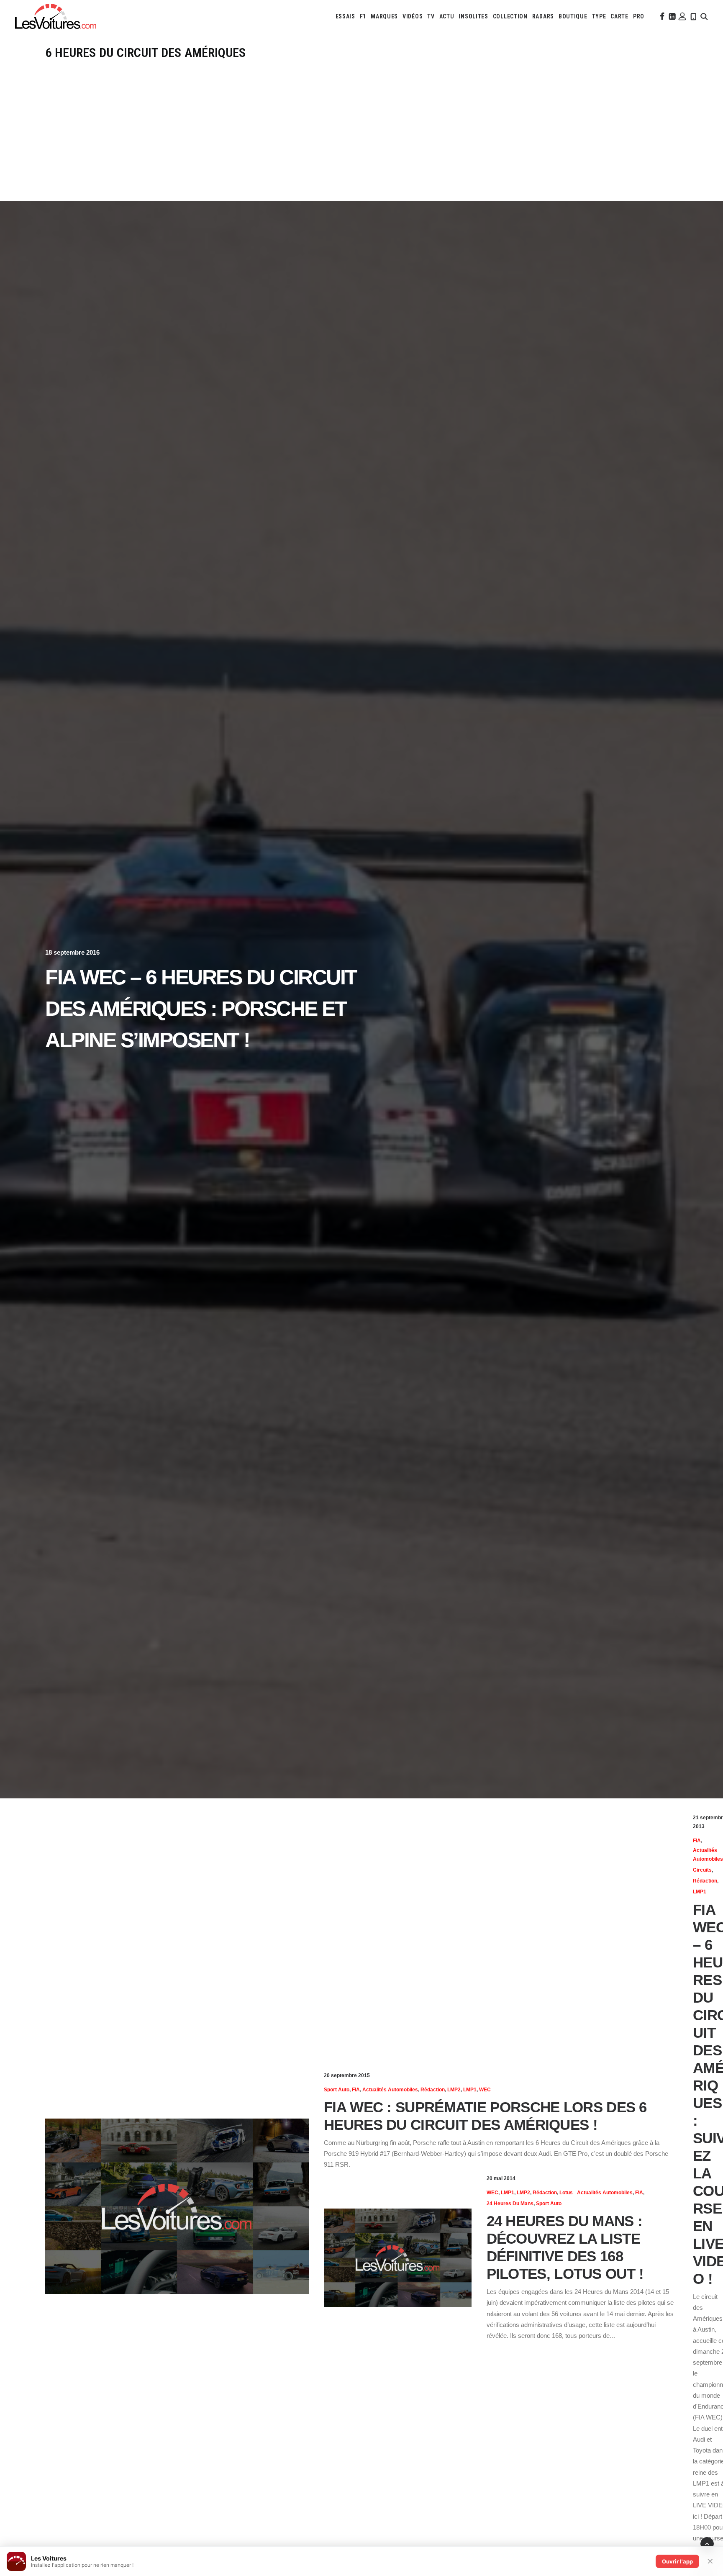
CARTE (619, 16)
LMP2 (454, 2090)
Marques (384, 16)
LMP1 (470, 2090)
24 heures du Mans (510, 2204)
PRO (639, 16)
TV (431, 16)
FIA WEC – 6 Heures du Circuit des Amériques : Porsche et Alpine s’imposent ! (201, 1009)
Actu (447, 16)
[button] (661, 16)
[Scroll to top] (707, 2543)
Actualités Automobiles (390, 2090)
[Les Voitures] (56, 16)
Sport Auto (337, 2090)
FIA (356, 2090)
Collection (510, 16)
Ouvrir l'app (677, 2561)
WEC (485, 2090)
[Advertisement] (361, 123)
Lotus (566, 2193)
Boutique (573, 16)
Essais (345, 16)
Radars (543, 16)
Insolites (473, 16)
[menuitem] (345, 16)
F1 (363, 16)
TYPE (599, 16)
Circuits (702, 1870)
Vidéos (413, 16)
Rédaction (433, 2090)
